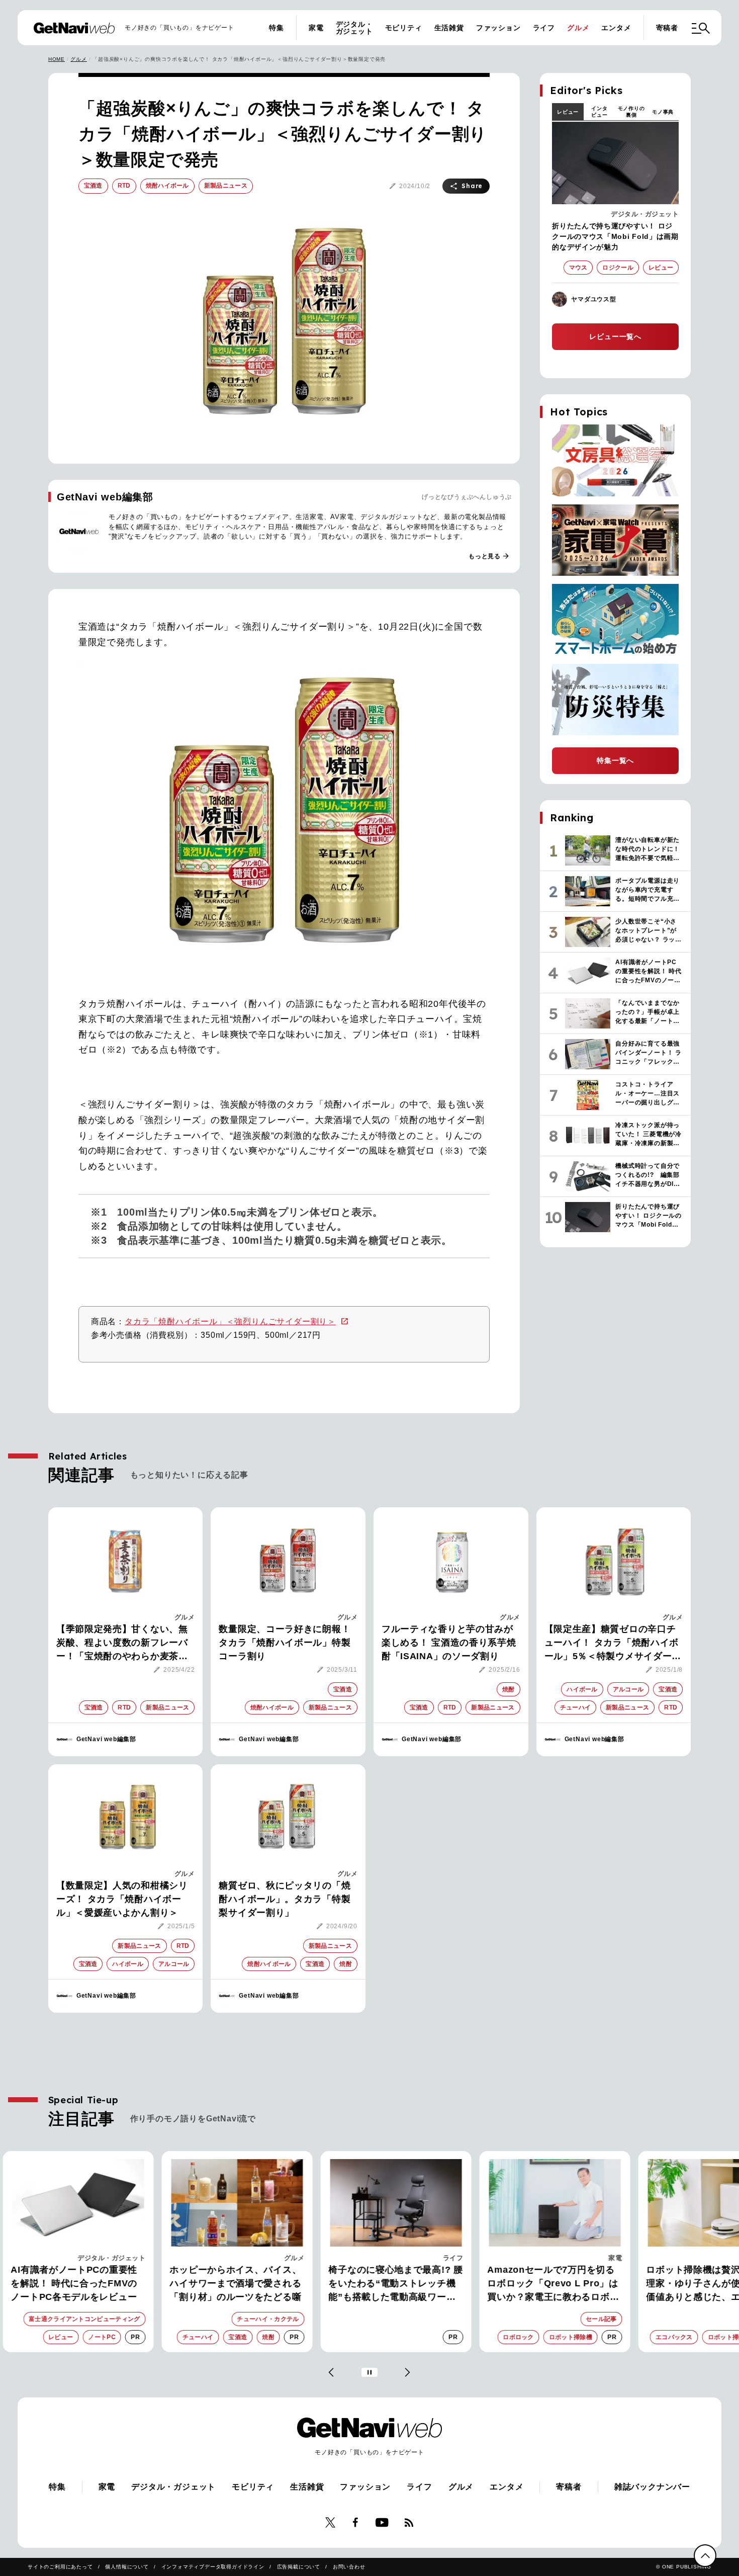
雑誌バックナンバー (652, 2487)
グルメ (578, 28)
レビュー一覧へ (615, 336)
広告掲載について (299, 2567)
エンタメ (616, 28)
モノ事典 (663, 112)
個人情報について (127, 2567)
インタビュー (599, 112)
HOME (57, 59)
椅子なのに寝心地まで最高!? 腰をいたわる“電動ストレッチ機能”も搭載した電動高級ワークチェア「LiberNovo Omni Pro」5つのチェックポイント (369, 2284)
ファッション (498, 28)
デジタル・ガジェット (354, 28)
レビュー (568, 112)
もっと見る (489, 556)
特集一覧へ (615, 760)
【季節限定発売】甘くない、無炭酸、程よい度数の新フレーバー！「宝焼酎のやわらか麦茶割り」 (122, 1644)
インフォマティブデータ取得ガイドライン (213, 2567)
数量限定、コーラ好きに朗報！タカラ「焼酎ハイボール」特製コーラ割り (285, 1643)
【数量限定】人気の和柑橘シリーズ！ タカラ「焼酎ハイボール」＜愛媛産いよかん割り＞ (122, 1899)
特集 (276, 28)
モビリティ (404, 28)
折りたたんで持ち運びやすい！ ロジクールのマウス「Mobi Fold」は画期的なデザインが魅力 (615, 236)
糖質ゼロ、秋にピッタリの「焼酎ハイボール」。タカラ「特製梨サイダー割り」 (285, 1899)
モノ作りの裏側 (631, 112)
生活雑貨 (449, 28)
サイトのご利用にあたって (60, 2567)
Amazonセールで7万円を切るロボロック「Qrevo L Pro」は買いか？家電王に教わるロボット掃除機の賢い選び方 (527, 2284)
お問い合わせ (349, 2567)
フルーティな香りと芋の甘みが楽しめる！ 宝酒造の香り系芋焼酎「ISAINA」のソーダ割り (449, 1643)
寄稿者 (667, 28)
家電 (316, 28)
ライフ (544, 28)
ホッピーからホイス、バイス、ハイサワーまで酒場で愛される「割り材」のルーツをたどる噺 (209, 2283)
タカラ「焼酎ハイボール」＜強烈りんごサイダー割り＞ (230, 1321)
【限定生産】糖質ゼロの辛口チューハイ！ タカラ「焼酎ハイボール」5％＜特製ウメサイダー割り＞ (613, 1644)
